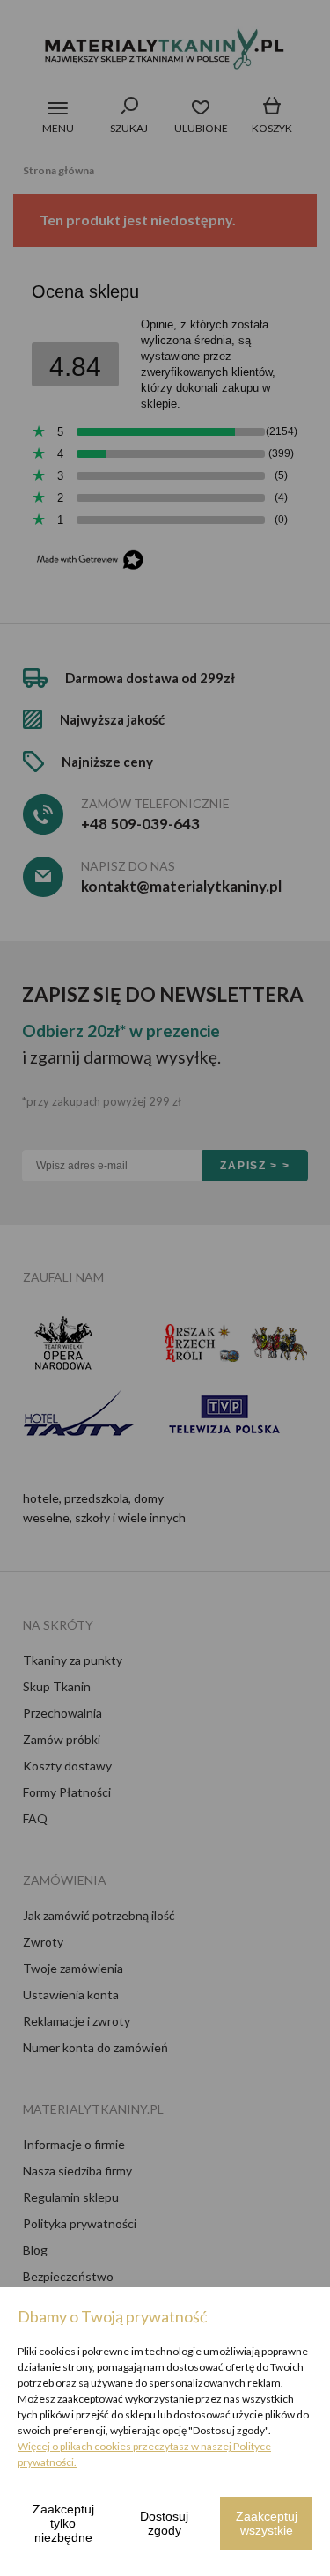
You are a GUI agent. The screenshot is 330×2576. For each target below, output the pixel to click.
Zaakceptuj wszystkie (267, 2523)
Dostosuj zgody (164, 2523)
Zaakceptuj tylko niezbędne (63, 2523)
